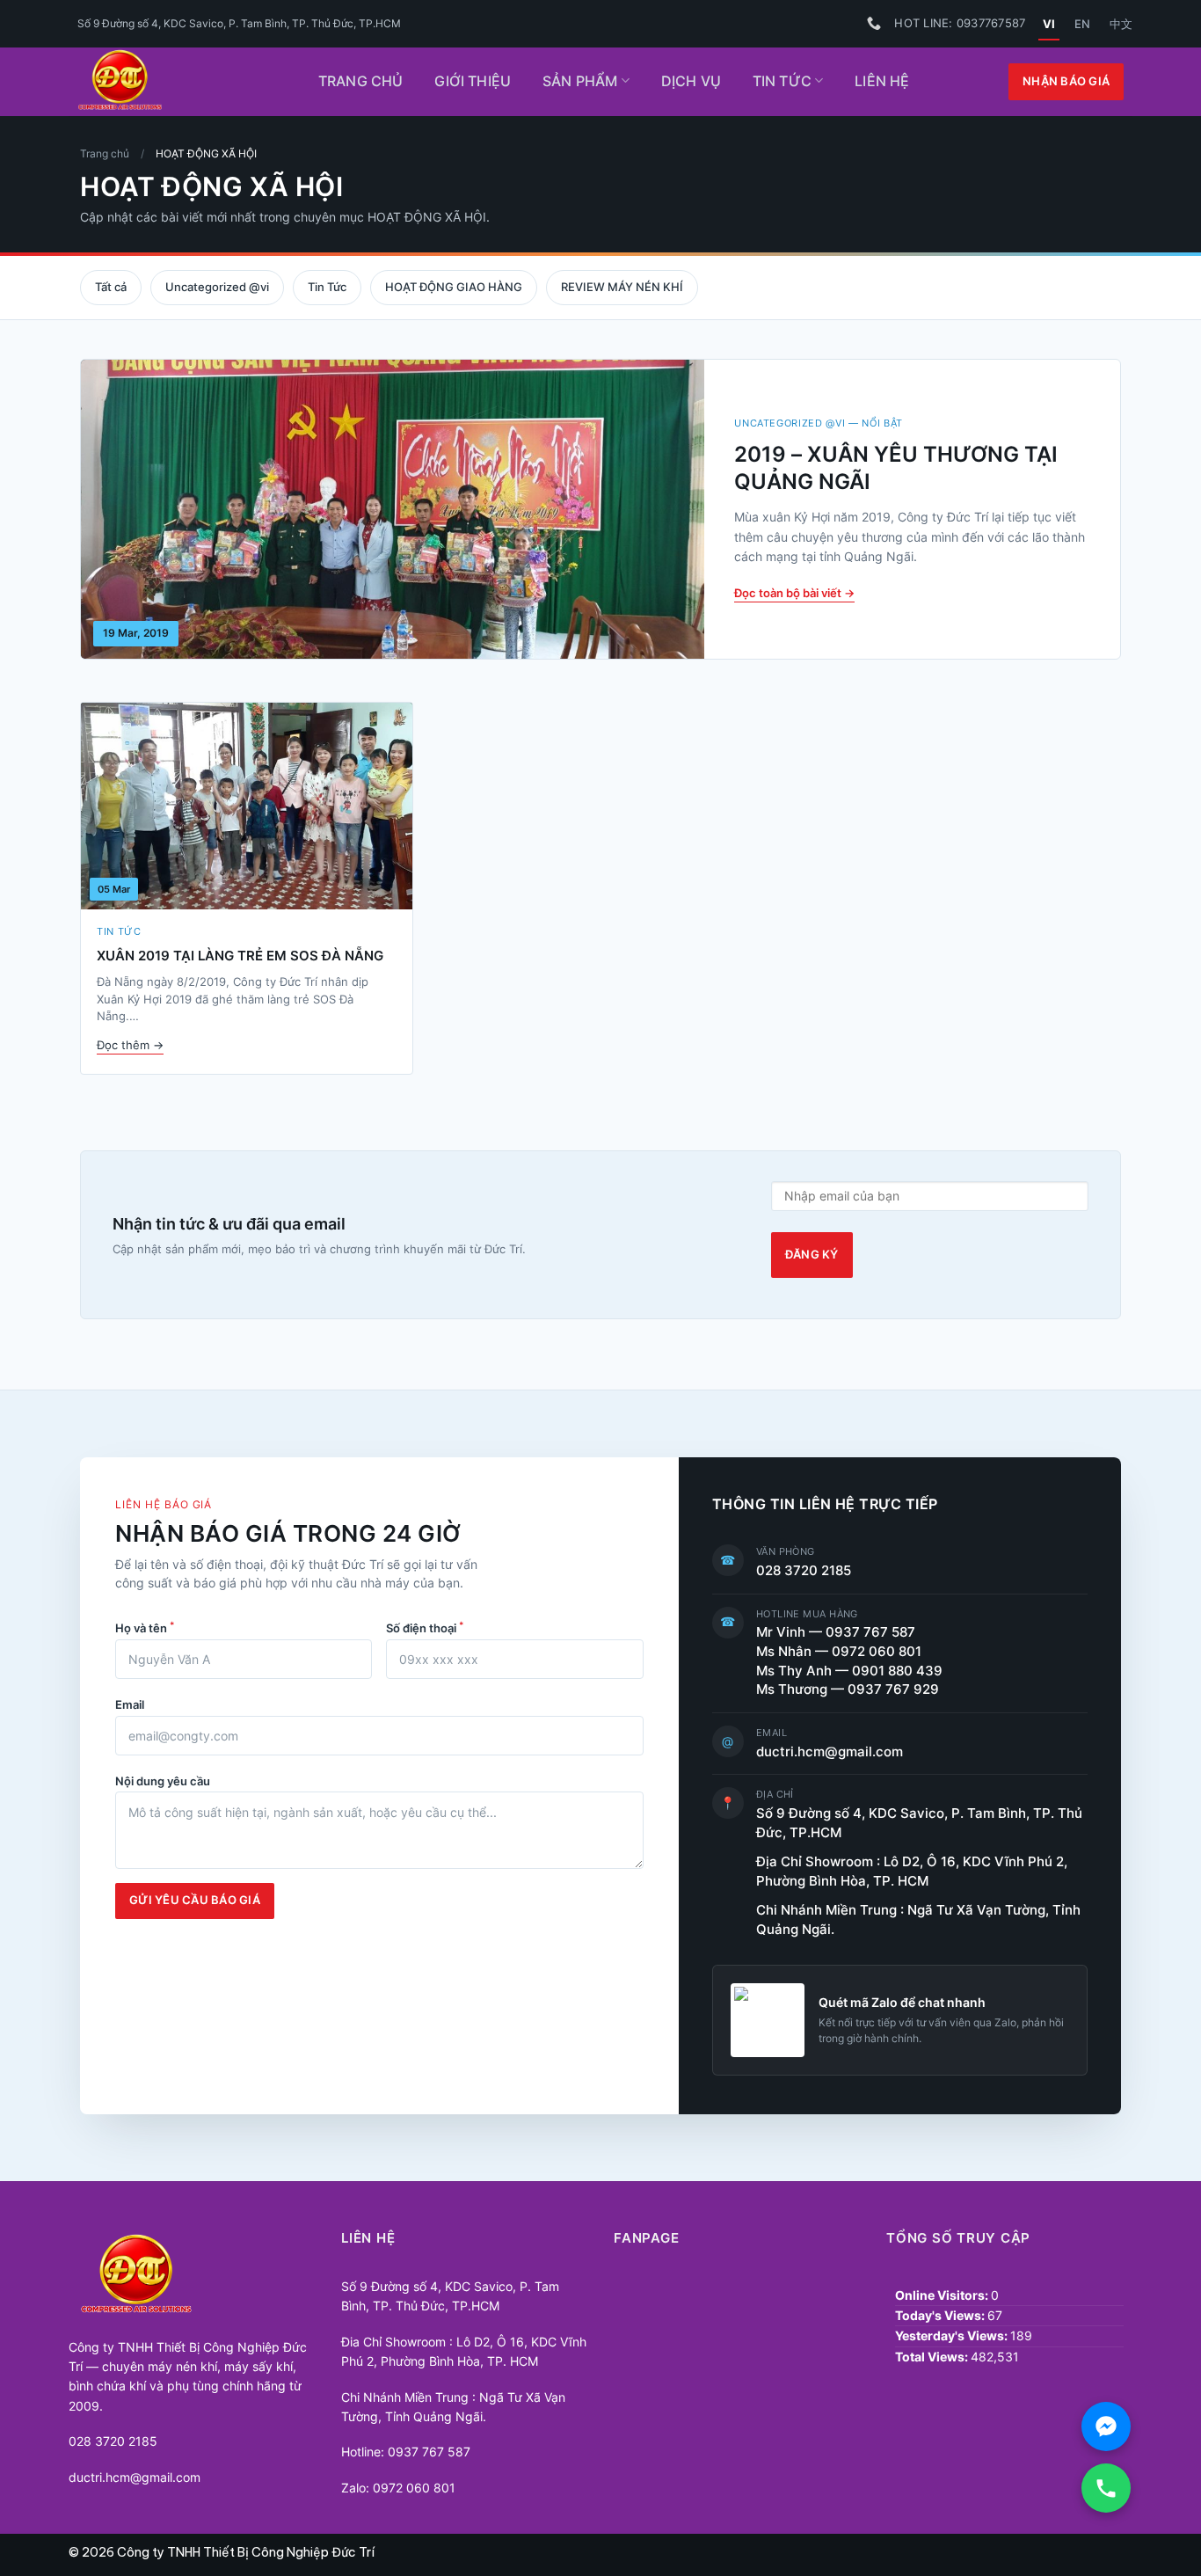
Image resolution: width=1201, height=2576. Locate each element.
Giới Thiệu (473, 81)
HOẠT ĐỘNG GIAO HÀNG (454, 287)
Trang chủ (360, 81)
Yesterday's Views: (953, 2335)
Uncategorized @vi (217, 287)
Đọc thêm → (130, 1045)
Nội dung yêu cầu (163, 1781)
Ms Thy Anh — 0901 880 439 (856, 1671)
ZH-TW (1121, 24)
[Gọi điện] (1106, 2488)
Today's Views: (941, 2315)
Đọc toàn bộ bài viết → (794, 593)
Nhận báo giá (1066, 81)
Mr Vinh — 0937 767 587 (836, 1632)
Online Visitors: (943, 2295)
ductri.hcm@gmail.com (830, 1752)
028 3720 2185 (804, 1571)
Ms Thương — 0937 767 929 (848, 1689)
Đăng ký (812, 1255)
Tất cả (111, 287)
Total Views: (933, 2357)
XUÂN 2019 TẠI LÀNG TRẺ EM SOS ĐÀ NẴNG (240, 956)
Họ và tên (145, 1627)
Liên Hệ (882, 81)
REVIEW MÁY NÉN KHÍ (622, 287)
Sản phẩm (580, 81)
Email (130, 1705)
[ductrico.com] (175, 82)
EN (1082, 24)
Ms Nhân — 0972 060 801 (839, 1652)
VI (1049, 24)
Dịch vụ (691, 81)
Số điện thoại (425, 1627)
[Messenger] (1106, 2426)
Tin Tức (782, 81)
